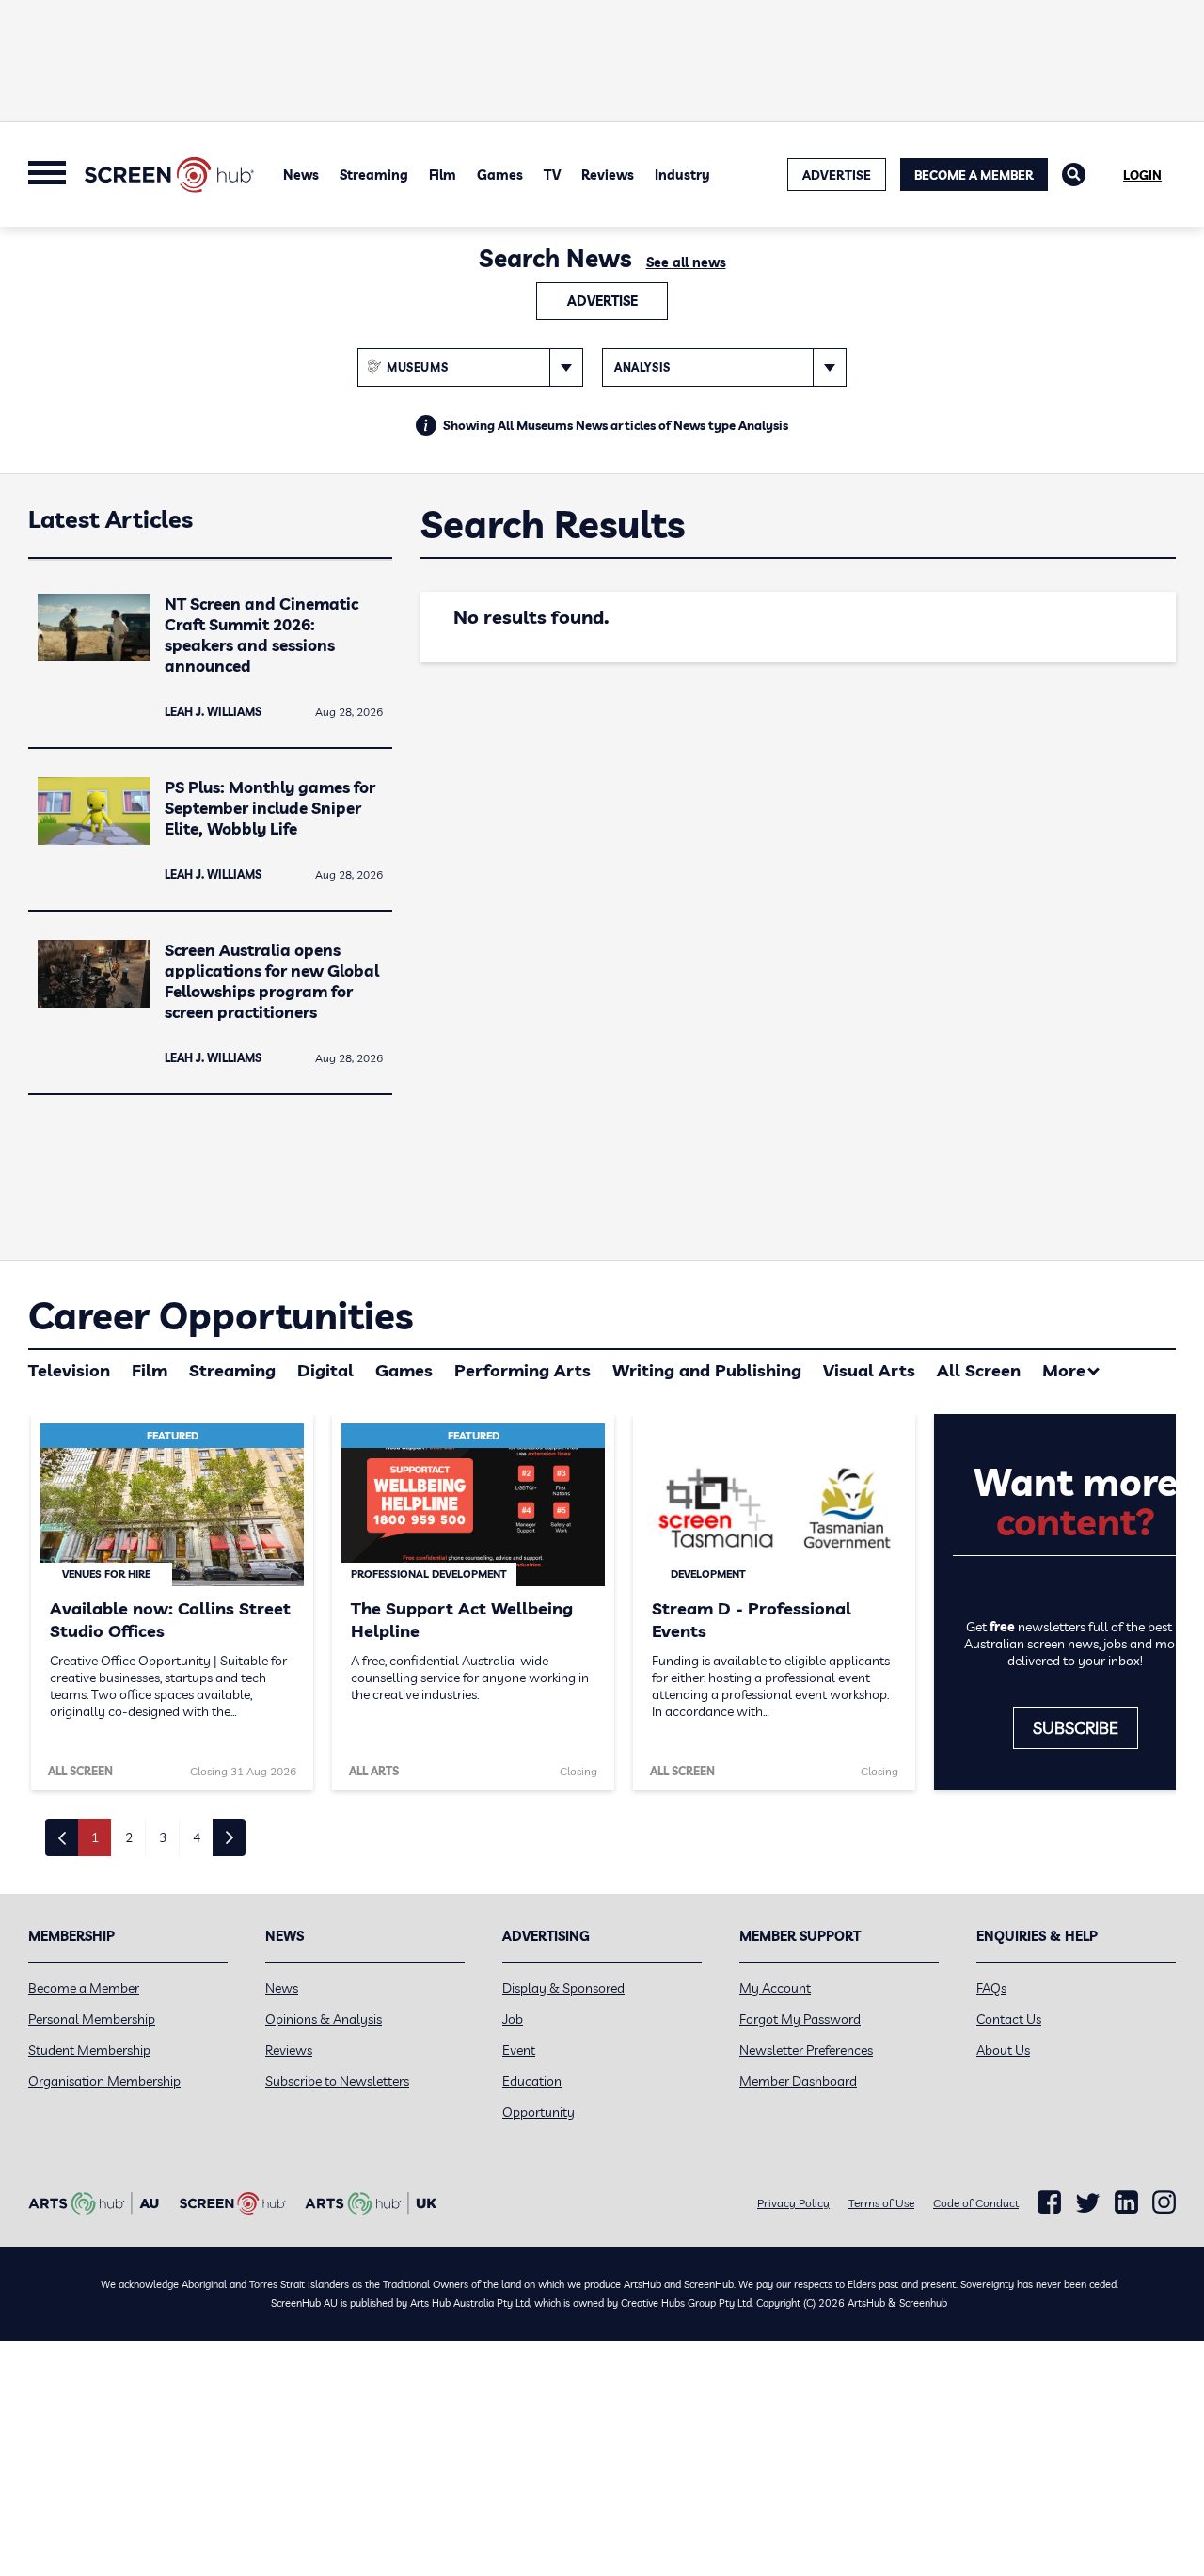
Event (519, 2050)
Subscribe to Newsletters (337, 2081)
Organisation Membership (104, 2081)
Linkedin (1126, 2202)
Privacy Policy (793, 2203)
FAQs (991, 1988)
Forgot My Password (800, 2019)
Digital (325, 1370)
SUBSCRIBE (1076, 1728)
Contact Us (1009, 2019)
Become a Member (974, 175)
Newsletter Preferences (806, 2050)
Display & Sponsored (563, 1988)
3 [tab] (163, 1837)
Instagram (1164, 2202)
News (301, 175)
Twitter (1088, 2203)
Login (1142, 175)
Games (500, 175)
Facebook (1049, 2202)
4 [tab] (197, 1837)
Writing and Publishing (707, 1370)
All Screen (979, 1370)
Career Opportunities (221, 1315)
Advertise (602, 301)
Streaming (374, 175)
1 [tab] (95, 1837)
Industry (682, 175)
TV (552, 175)
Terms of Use (881, 2203)
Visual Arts (869, 1370)
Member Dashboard (798, 2081)
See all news (686, 262)
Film (443, 175)
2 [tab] (129, 1837)
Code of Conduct (976, 2203)
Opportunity (539, 2112)
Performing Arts (523, 1370)
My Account (775, 1988)
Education (532, 2081)
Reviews (608, 175)
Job (513, 2019)
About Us (1003, 2050)
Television (69, 1370)
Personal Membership (92, 2019)
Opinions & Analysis (324, 2019)
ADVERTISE (837, 175)
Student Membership (89, 2050)
